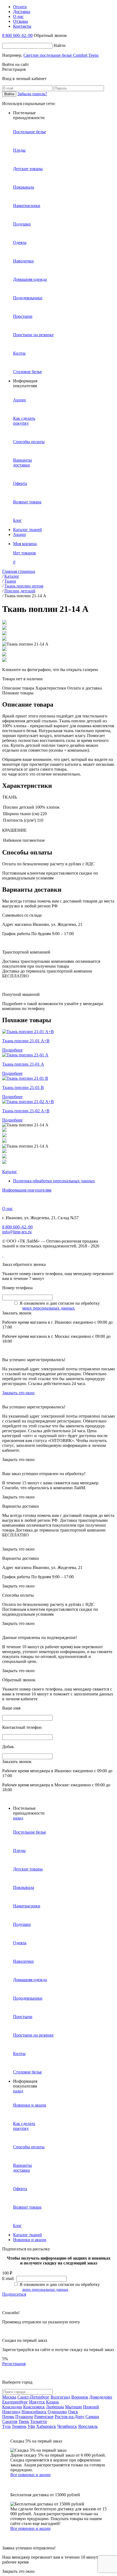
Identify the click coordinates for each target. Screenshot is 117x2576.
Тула (6, 2426)
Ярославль (88, 2426)
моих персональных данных (49, 1308)
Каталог (10, 1172)
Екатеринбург (15, 2402)
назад (18, 1818)
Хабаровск (46, 2426)
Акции (19, 534)
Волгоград (60, 2397)
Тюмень (19, 2426)
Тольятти (39, 2421)
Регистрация (14, 2364)
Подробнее (12, 1050)
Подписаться (14, 2294)
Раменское (44, 2417)
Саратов (10, 2421)
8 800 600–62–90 (17, 35)
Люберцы (55, 2407)
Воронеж (80, 2397)
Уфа (31, 2426)
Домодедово (101, 2397)
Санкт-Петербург (33, 2397)
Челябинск (67, 2426)
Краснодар (12, 2407)
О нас (7, 1208)
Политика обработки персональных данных (54, 1181)
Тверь (24, 2421)
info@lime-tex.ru (17, 1232)
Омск (73, 2412)
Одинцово (57, 2412)
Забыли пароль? (32, 94)
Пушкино (24, 2417)
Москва (9, 2397)
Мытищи (73, 2407)
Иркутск (37, 2402)
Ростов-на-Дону (70, 2417)
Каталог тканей (27, 530)
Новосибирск (34, 2412)
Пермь (8, 2417)
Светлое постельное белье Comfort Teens (61, 55)
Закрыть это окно (18, 1393)
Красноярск (34, 2407)
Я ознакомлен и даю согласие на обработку (60, 1303)
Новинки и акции (30, 2240)
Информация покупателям (27, 1190)
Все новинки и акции (30, 2475)
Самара (92, 2417)
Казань (52, 2402)
